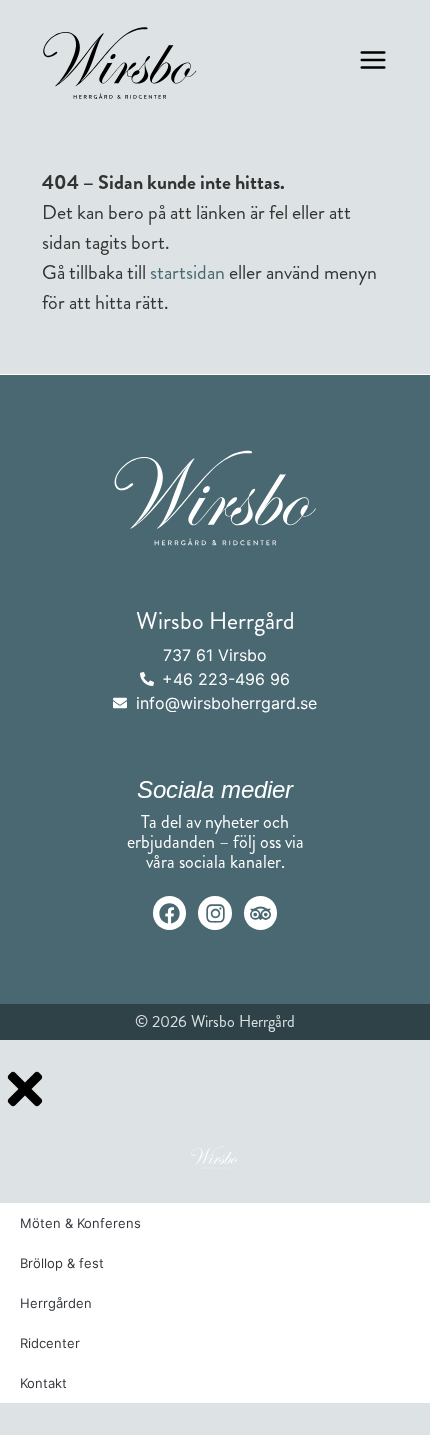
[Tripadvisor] (261, 913)
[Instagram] (215, 913)
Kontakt (43, 1383)
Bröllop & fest (62, 1263)
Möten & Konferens (80, 1223)
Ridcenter (50, 1343)
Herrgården (56, 1303)
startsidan (187, 272)
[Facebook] (170, 913)
